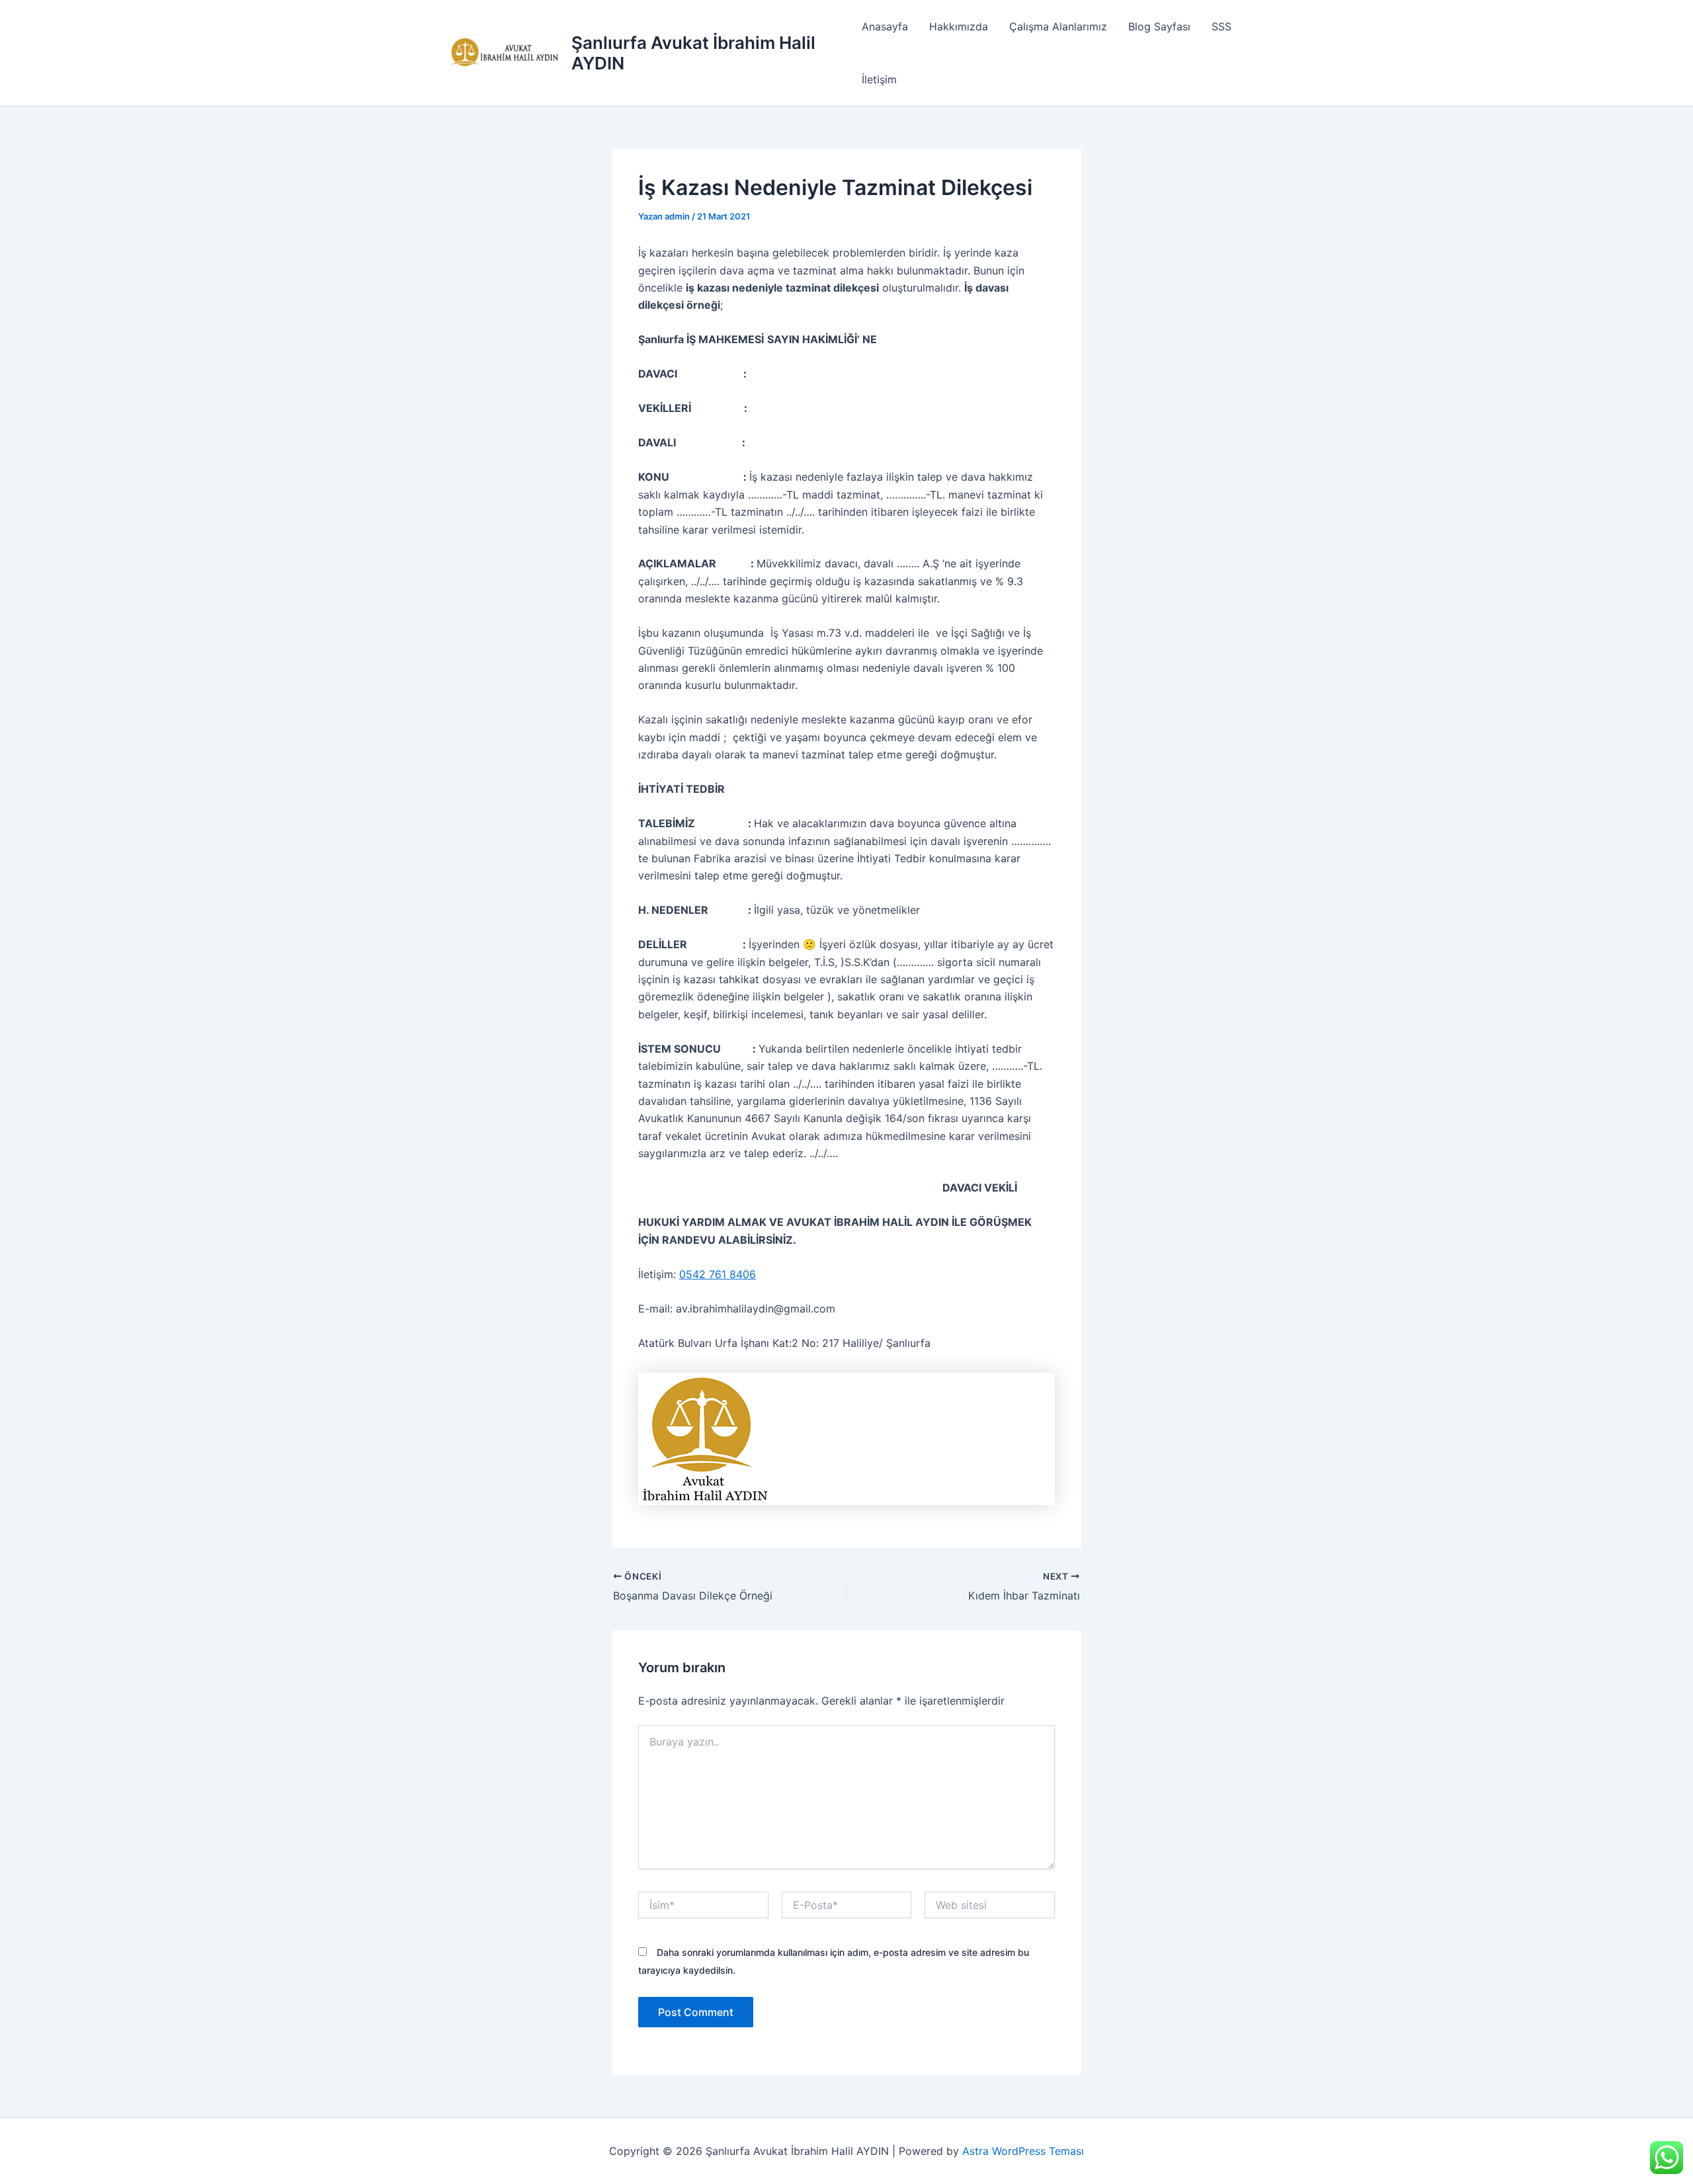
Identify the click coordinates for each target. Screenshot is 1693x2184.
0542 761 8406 (718, 1274)
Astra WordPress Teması (1023, 2151)
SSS (1221, 26)
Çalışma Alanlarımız (1058, 26)
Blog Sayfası (1159, 26)
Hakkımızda (959, 26)
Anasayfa (885, 26)
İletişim (879, 79)
